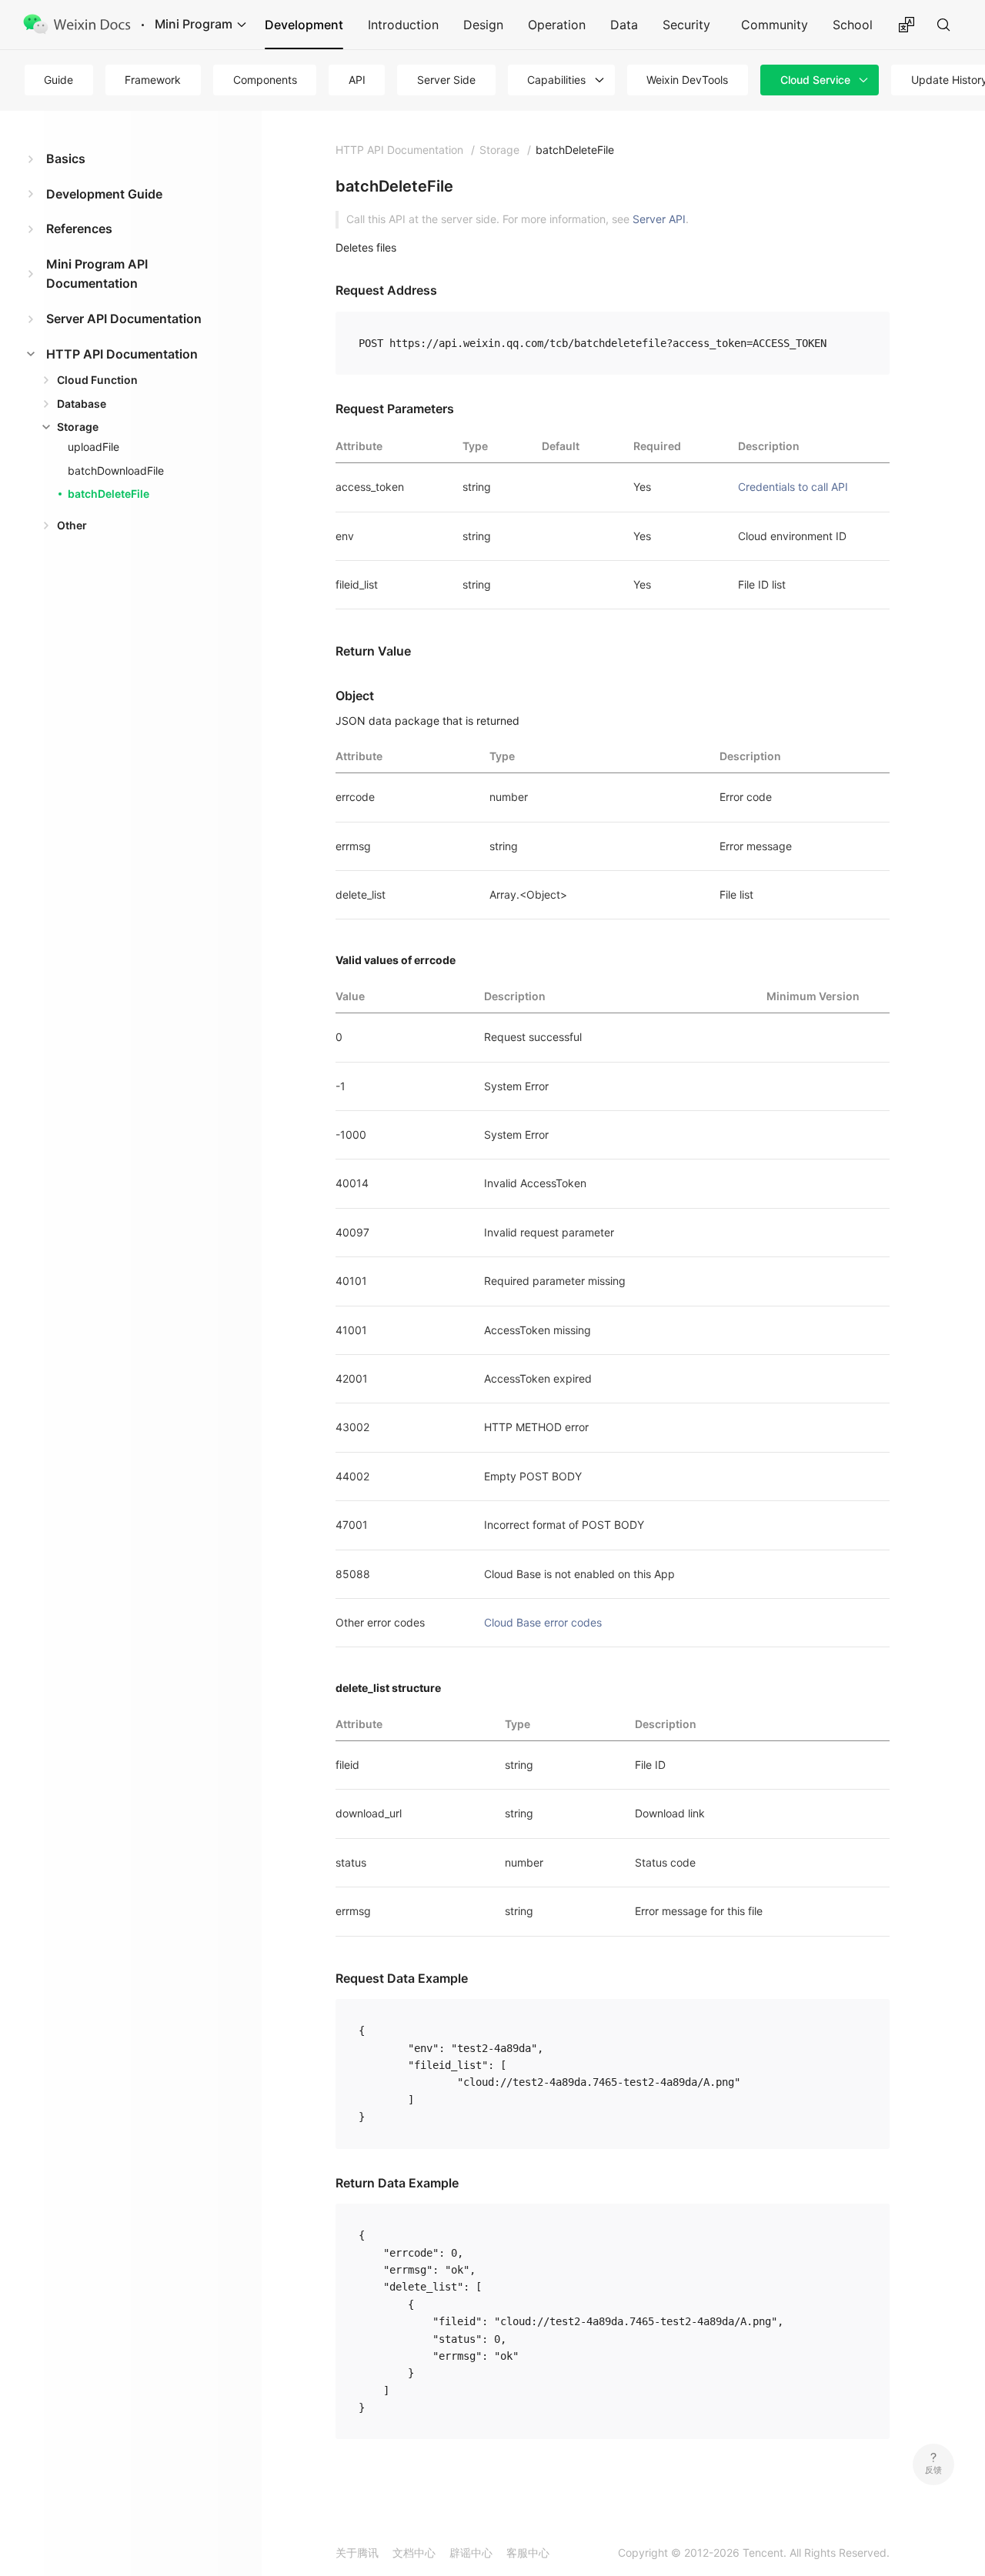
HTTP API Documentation (122, 354)
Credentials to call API (793, 487)
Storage (78, 427)
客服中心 (528, 2553)
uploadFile (93, 447)
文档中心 (414, 2553)
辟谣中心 (471, 2553)
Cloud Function (97, 380)
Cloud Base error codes (543, 1622)
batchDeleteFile (109, 494)
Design (483, 25)
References (79, 229)
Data (624, 25)
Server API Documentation (124, 319)
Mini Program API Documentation (97, 274)
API (357, 80)
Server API (659, 219)
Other (72, 525)
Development (304, 25)
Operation (557, 25)
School (853, 25)
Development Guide (104, 194)
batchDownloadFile (116, 470)
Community (775, 25)
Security (686, 25)
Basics (66, 158)
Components (265, 80)
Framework (153, 80)
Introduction (403, 25)
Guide (58, 80)
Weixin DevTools (687, 80)
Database (82, 404)
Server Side (446, 80)
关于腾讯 (357, 2553)
